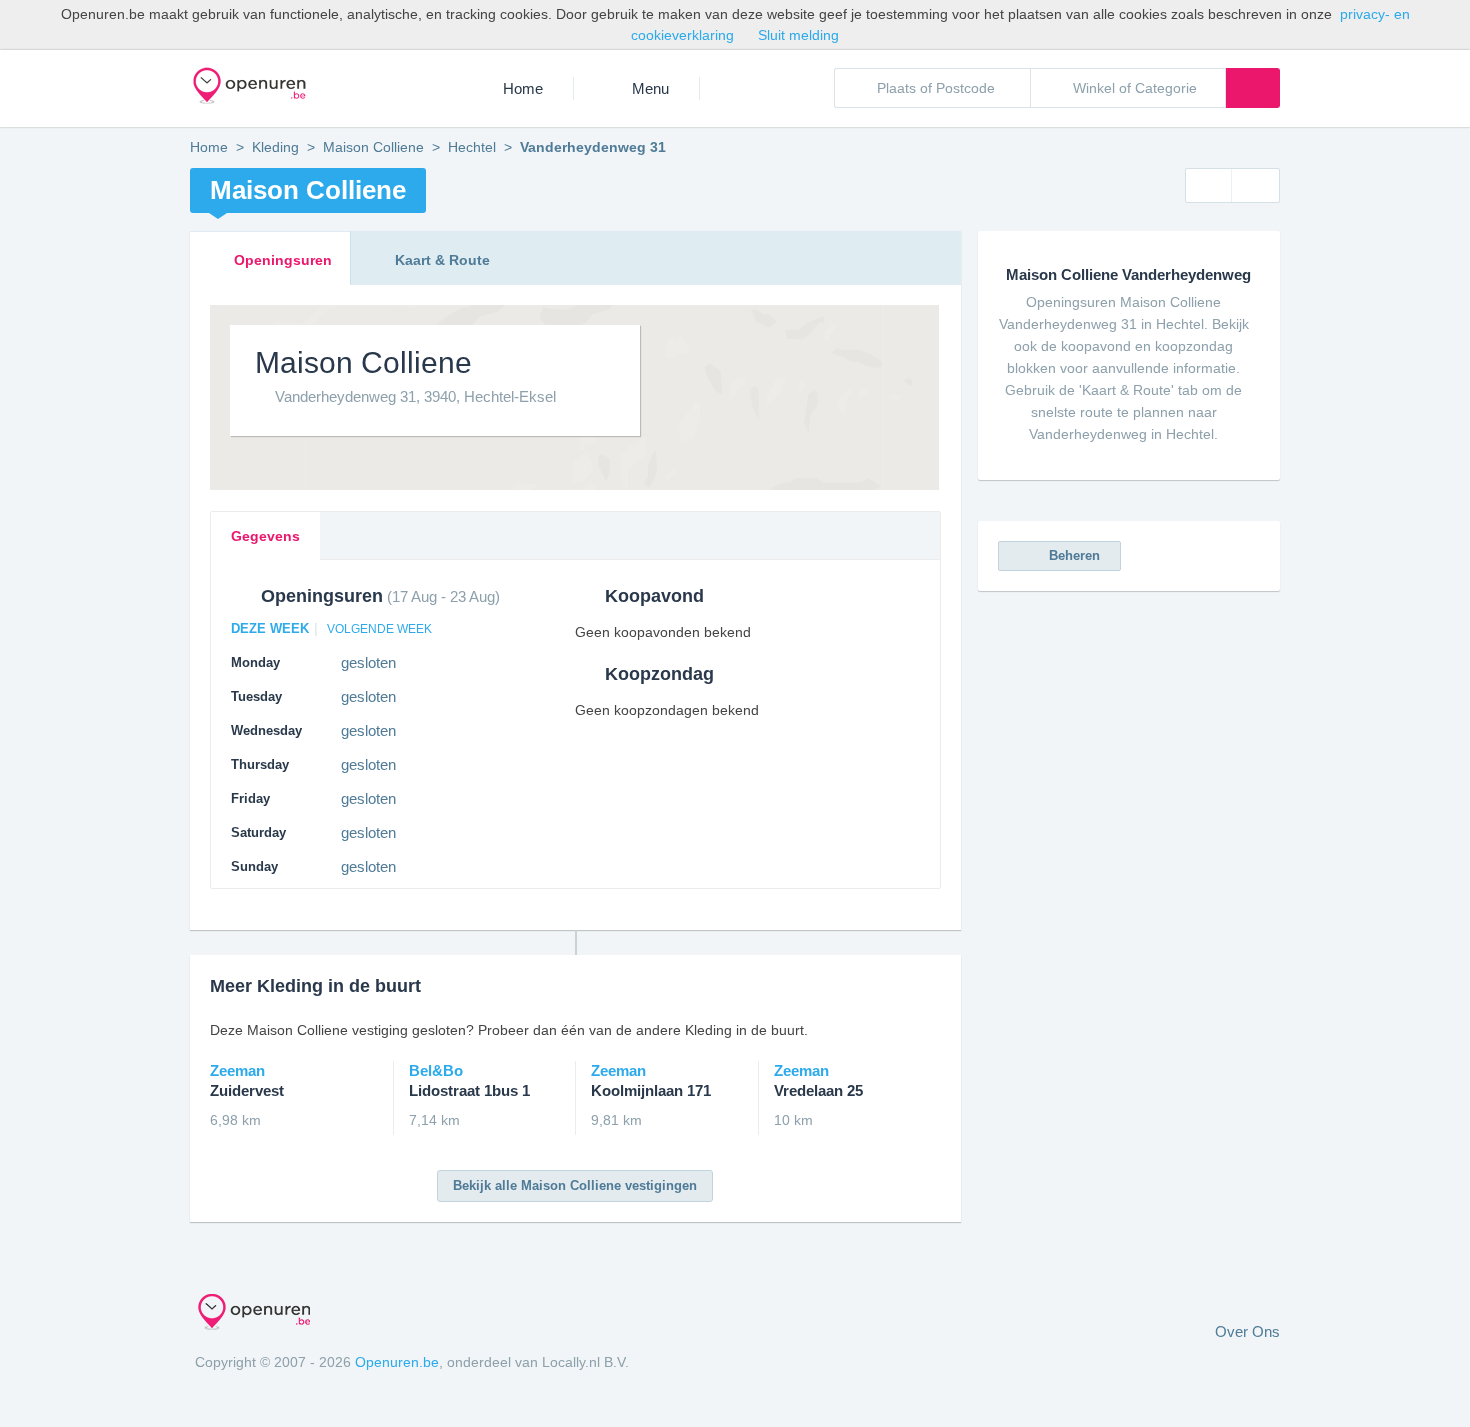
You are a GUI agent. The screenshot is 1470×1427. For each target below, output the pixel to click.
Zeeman (247, 1080)
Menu (650, 88)
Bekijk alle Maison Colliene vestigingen (575, 1185)
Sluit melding (798, 35)
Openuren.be (397, 1362)
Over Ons (1247, 1331)
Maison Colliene (373, 147)
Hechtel (472, 147)
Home (523, 88)
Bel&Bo (469, 1080)
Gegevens (265, 536)
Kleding (275, 147)
